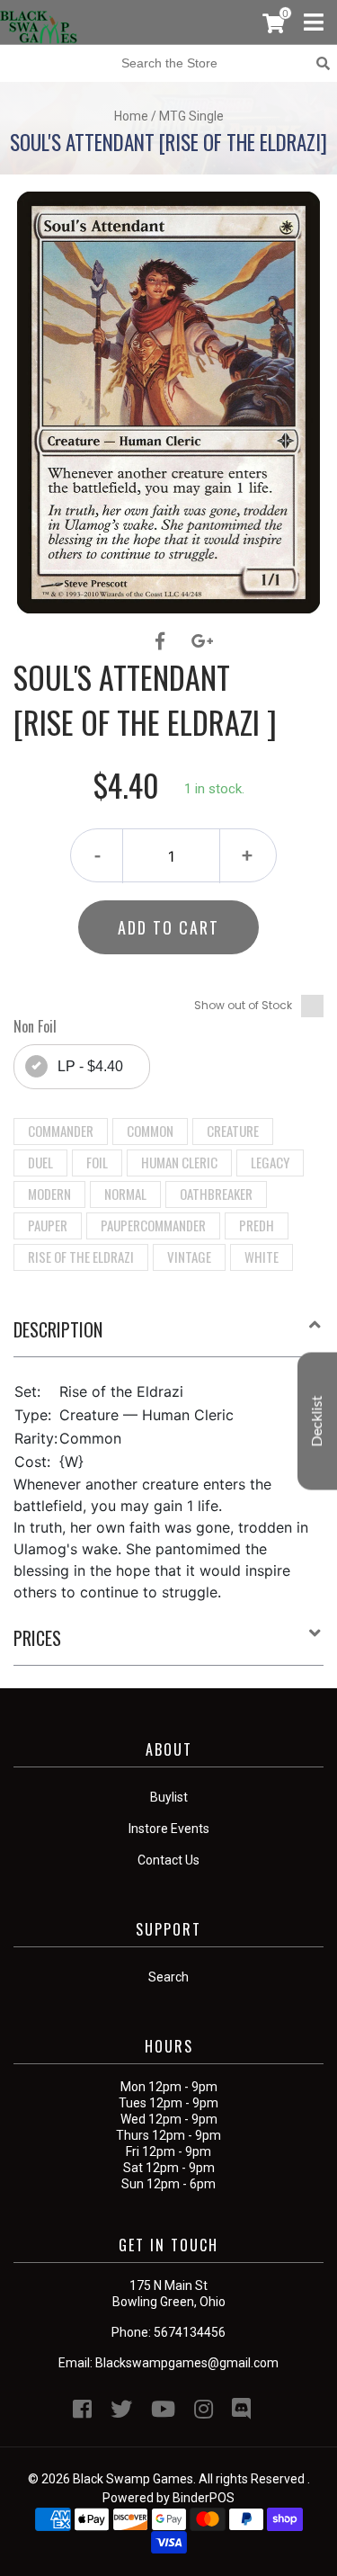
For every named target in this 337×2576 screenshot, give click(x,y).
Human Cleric (179, 1162)
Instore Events (169, 1829)
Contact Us (168, 1860)
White (262, 1257)
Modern (49, 1194)
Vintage (189, 1257)
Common (150, 1131)
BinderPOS (204, 2498)
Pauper (48, 1225)
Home (131, 116)
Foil (97, 1162)
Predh (257, 1225)
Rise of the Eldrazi (81, 1257)
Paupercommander (153, 1225)
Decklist (317, 1422)
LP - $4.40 (90, 1066)
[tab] (168, 1337)
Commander (61, 1131)
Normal (125, 1194)
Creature (233, 1131)
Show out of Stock (243, 1005)
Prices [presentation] (37, 1638)
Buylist (169, 1797)
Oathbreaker (216, 1194)
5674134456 (190, 2332)
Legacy (270, 1162)
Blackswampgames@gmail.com (187, 2363)
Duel (40, 1162)
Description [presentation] (58, 1329)
